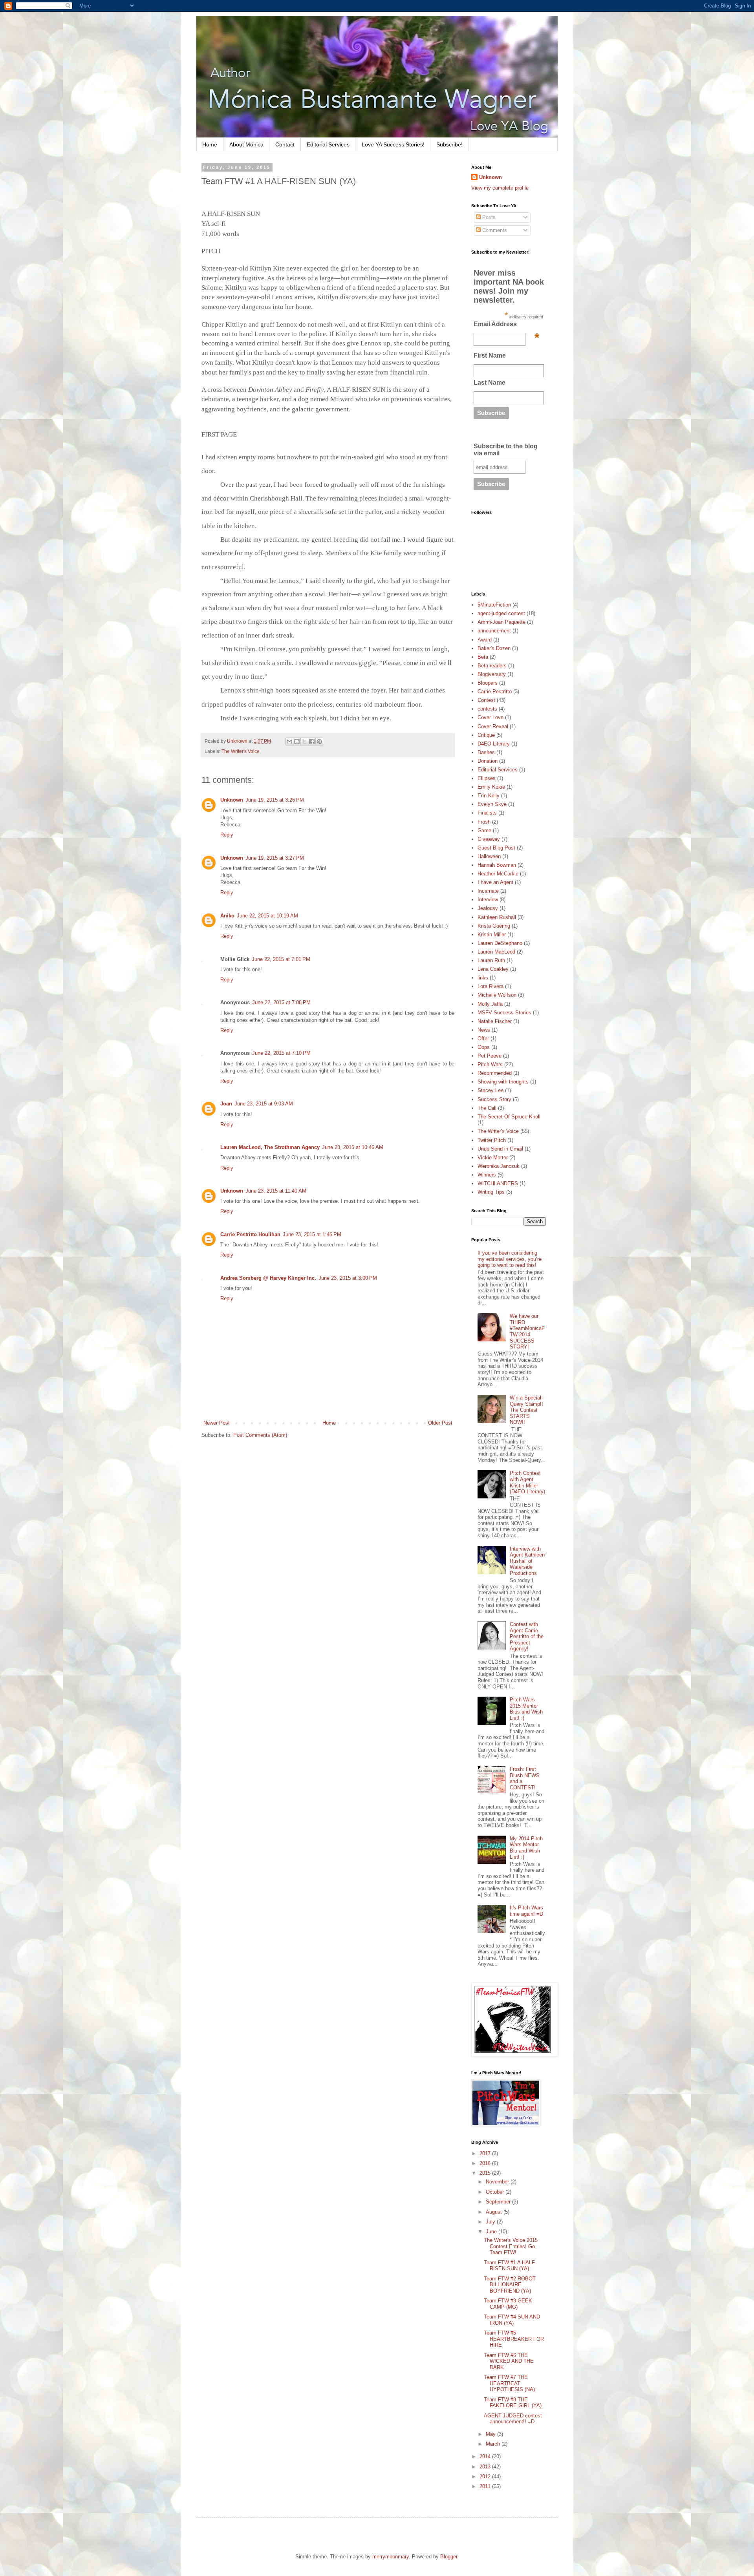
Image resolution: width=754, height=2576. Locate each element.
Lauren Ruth (491, 960)
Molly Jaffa (490, 1004)
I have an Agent (495, 882)
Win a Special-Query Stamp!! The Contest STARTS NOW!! (526, 1410)
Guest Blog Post (496, 848)
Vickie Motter (493, 1157)
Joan (226, 1104)
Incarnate (488, 891)
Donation (488, 761)
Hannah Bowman (497, 865)
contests (487, 709)
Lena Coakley (493, 969)
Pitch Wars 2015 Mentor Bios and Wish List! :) (526, 1709)
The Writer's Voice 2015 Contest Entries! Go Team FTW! (511, 2246)
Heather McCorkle (498, 874)
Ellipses (487, 778)
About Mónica (246, 144)
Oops (484, 1047)
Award (485, 640)
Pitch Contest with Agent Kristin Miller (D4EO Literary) (527, 1482)
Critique (486, 735)
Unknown (232, 800)
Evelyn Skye (492, 804)
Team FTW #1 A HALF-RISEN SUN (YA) (510, 2266)
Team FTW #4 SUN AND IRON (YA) (512, 2320)
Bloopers (488, 683)
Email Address (506, 326)
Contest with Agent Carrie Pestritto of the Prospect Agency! (527, 1636)
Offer (483, 1039)
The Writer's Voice (241, 751)
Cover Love (490, 717)
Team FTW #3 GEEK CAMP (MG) (508, 2304)
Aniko (227, 916)
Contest (486, 700)
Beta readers (492, 666)
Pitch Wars (490, 1064)
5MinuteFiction (494, 605)
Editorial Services (328, 144)
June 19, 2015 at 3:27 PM (275, 858)
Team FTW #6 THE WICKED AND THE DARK (509, 2361)
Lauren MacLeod (496, 952)
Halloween (489, 856)
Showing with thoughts (503, 1082)
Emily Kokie (491, 787)
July (491, 2222)
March (494, 2444)
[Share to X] (304, 742)
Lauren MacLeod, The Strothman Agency (270, 1147)
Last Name (490, 383)
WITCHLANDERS (498, 1183)
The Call (487, 1108)
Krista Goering (494, 926)
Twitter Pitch (492, 1140)
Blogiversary (492, 674)
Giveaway (489, 839)
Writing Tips (491, 1192)
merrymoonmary (391, 2557)
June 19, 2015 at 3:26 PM (275, 800)
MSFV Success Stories (504, 1013)
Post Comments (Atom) (260, 1435)
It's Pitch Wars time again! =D (526, 1911)
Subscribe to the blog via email (506, 450)
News (484, 1030)
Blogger (449, 2557)
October (496, 2192)
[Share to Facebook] (312, 742)
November (498, 2182)
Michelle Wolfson (497, 995)
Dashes (486, 752)
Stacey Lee (490, 1090)
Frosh (484, 822)
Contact (285, 144)
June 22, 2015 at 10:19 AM (267, 916)
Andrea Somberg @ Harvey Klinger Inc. (268, 1278)
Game (484, 830)
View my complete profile (500, 188)
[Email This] (289, 742)
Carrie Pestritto (495, 692)
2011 (486, 2486)
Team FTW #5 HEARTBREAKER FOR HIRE (514, 2339)
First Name (490, 355)
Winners (487, 1175)
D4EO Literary (494, 744)
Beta (483, 657)
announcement (494, 631)
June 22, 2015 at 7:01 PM (281, 959)
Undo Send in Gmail (500, 1149)
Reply (227, 835)
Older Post (440, 1423)
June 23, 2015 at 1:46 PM (312, 1234)
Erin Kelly (489, 796)
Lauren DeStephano (500, 943)
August (495, 2212)
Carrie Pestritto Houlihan (250, 1234)
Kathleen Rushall (497, 917)
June (492, 2232)
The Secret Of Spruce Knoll (509, 1117)
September (499, 2202)
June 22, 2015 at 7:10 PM (281, 1053)
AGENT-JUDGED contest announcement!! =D (513, 2419)
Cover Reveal (493, 726)
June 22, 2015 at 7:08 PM (281, 1002)
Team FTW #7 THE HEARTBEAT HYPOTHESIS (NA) (509, 2383)
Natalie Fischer (495, 1021)
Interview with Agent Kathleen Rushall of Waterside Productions (527, 1561)
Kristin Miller (492, 934)
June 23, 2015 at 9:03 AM (264, 1104)
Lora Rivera (490, 986)
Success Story (494, 1099)
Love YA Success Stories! (393, 144)
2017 (486, 2153)
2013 (486, 2467)
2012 (486, 2476)
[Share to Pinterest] (319, 742)
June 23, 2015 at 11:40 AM (276, 1191)
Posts (488, 217)
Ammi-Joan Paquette (501, 622)
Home (210, 144)
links (483, 978)
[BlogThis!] (297, 742)
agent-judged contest (501, 613)
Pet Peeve (490, 1056)
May (491, 2434)
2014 (486, 2456)
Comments (494, 230)
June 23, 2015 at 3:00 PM (348, 1278)
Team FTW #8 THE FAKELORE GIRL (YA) (513, 2403)
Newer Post (217, 1423)
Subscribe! (449, 144)
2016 (486, 2163)
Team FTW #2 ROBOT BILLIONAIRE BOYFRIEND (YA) (510, 2285)
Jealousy (488, 908)
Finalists (487, 813)
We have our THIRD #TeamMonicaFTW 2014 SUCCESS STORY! (527, 1331)
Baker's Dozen (494, 648)
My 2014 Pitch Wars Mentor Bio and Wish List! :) (526, 1848)
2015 (486, 2173)
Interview (488, 900)
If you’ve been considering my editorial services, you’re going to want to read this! (510, 1259)
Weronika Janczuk (499, 1166)
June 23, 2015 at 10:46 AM (353, 1147)
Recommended (495, 1073)
